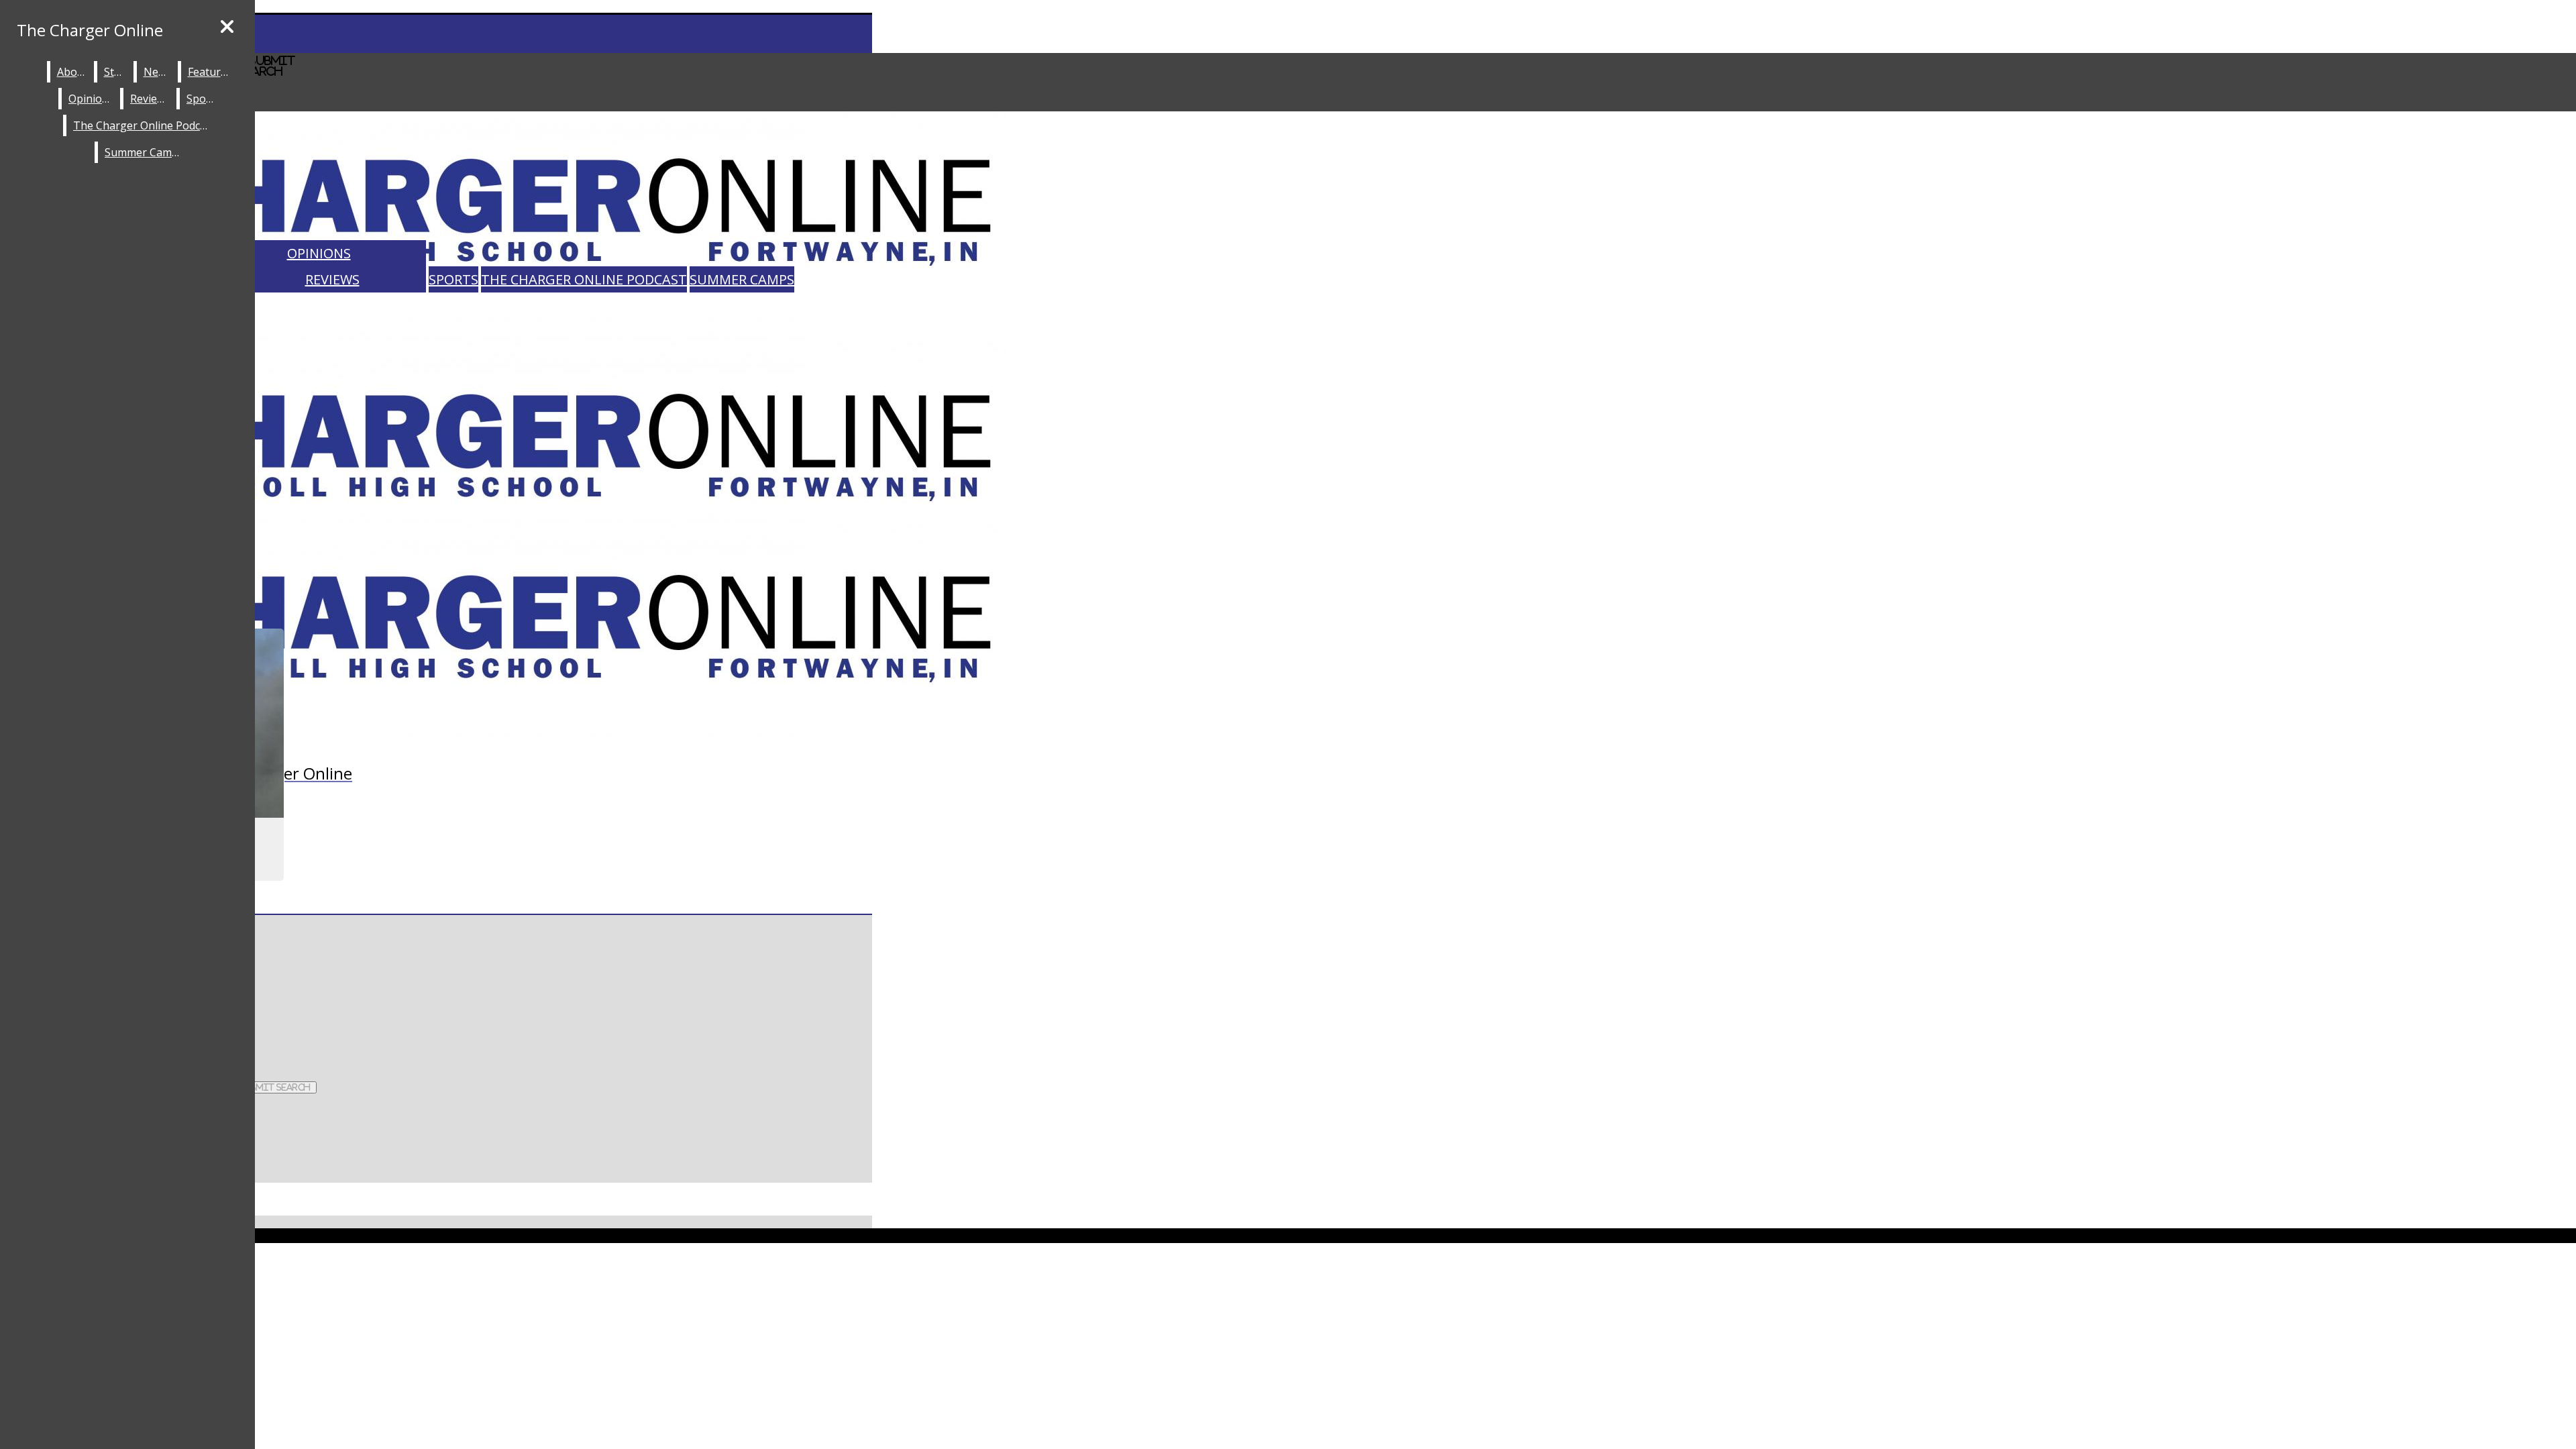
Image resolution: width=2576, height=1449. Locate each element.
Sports (453, 279)
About (72, 72)
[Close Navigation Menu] (227, 27)
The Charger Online (90, 30)
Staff (116, 72)
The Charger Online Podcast (584, 279)
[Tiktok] (436, 1279)
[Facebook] (262, 1012)
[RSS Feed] (436, 1332)
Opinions (319, 253)
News (158, 72)
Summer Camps (742, 279)
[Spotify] (436, 1305)
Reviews (332, 279)
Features (210, 72)
